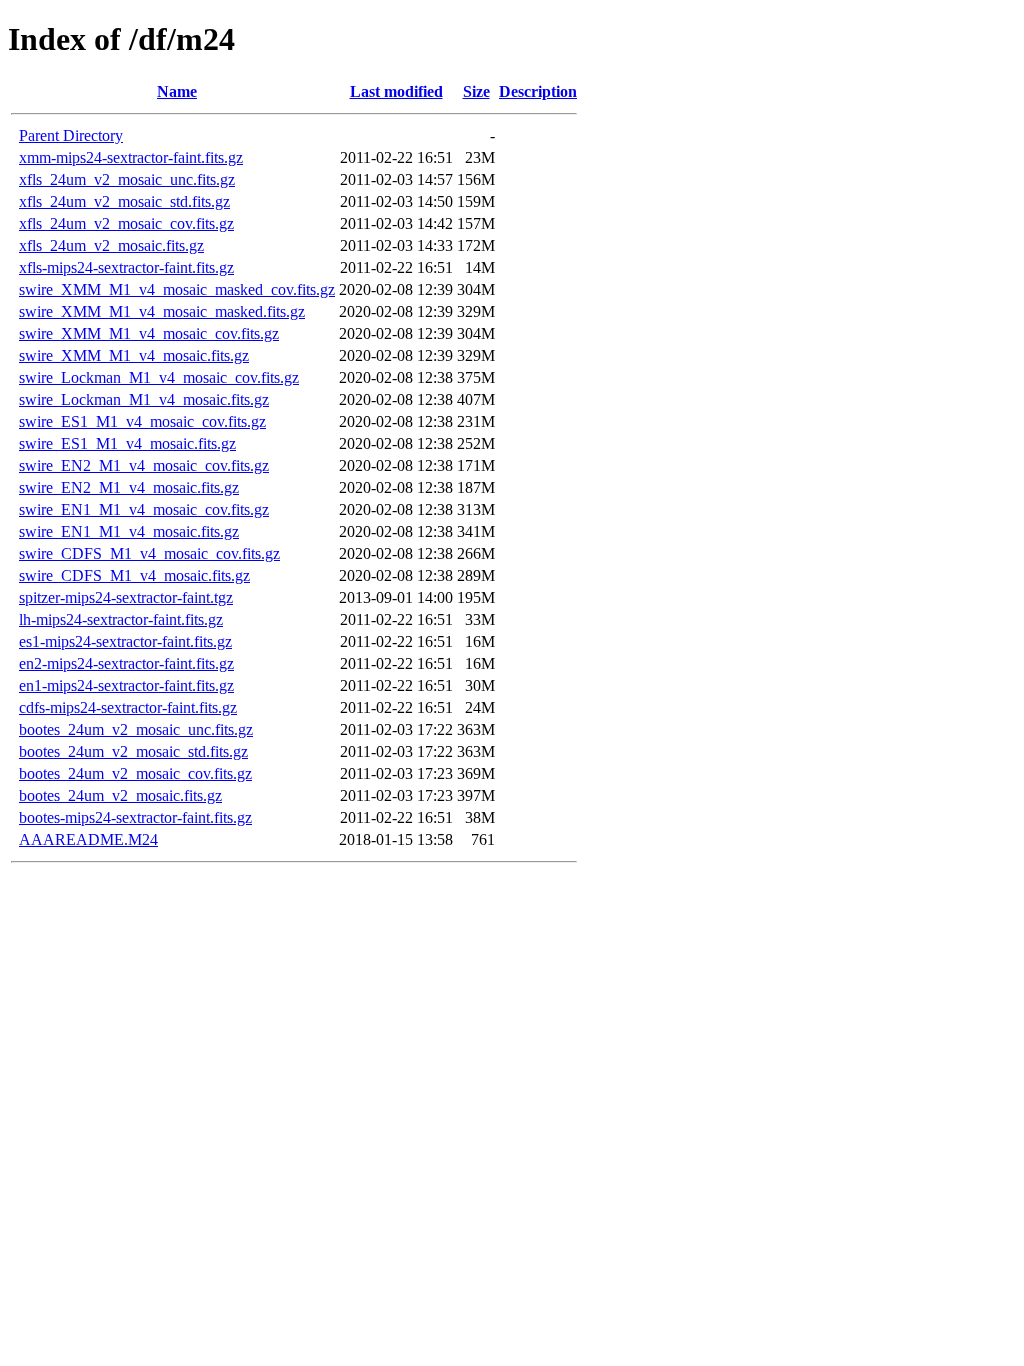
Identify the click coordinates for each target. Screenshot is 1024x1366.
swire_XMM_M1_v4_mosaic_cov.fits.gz (149, 333)
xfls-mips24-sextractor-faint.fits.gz (126, 267)
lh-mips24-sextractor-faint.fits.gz (121, 619)
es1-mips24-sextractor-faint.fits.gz (125, 641)
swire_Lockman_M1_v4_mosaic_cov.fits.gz (159, 377)
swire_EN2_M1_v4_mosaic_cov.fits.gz (144, 465)
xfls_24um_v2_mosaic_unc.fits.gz (127, 179)
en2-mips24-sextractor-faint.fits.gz (126, 663)
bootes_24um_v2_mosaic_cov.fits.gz (135, 773)
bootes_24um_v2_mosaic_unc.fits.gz (136, 729)
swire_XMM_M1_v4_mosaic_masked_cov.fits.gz (177, 289)
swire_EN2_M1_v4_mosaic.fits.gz (129, 487)
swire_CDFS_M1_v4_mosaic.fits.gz (134, 575)
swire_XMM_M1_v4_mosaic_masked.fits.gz (162, 311)
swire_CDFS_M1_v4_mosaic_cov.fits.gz (149, 553)
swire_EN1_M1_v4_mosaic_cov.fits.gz (144, 509)
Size (476, 91)
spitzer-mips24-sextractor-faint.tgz (126, 597)
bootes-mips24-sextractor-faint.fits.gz (135, 817)
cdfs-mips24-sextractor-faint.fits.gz (128, 707)
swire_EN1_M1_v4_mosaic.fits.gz (129, 531)
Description (538, 91)
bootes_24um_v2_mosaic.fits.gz (120, 795)
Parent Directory (71, 135)
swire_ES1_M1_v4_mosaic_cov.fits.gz (142, 421)
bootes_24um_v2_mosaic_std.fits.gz (133, 751)
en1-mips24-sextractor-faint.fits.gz (126, 685)
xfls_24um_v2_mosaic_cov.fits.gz (126, 223)
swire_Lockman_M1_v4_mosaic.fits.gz (144, 399)
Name (177, 91)
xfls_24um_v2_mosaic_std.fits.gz (124, 201)
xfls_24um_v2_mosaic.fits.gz (111, 245)
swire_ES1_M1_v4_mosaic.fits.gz (127, 443)
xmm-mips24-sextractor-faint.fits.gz (131, 157)
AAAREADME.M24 (88, 839)
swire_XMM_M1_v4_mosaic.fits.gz (134, 355)
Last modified (396, 91)
